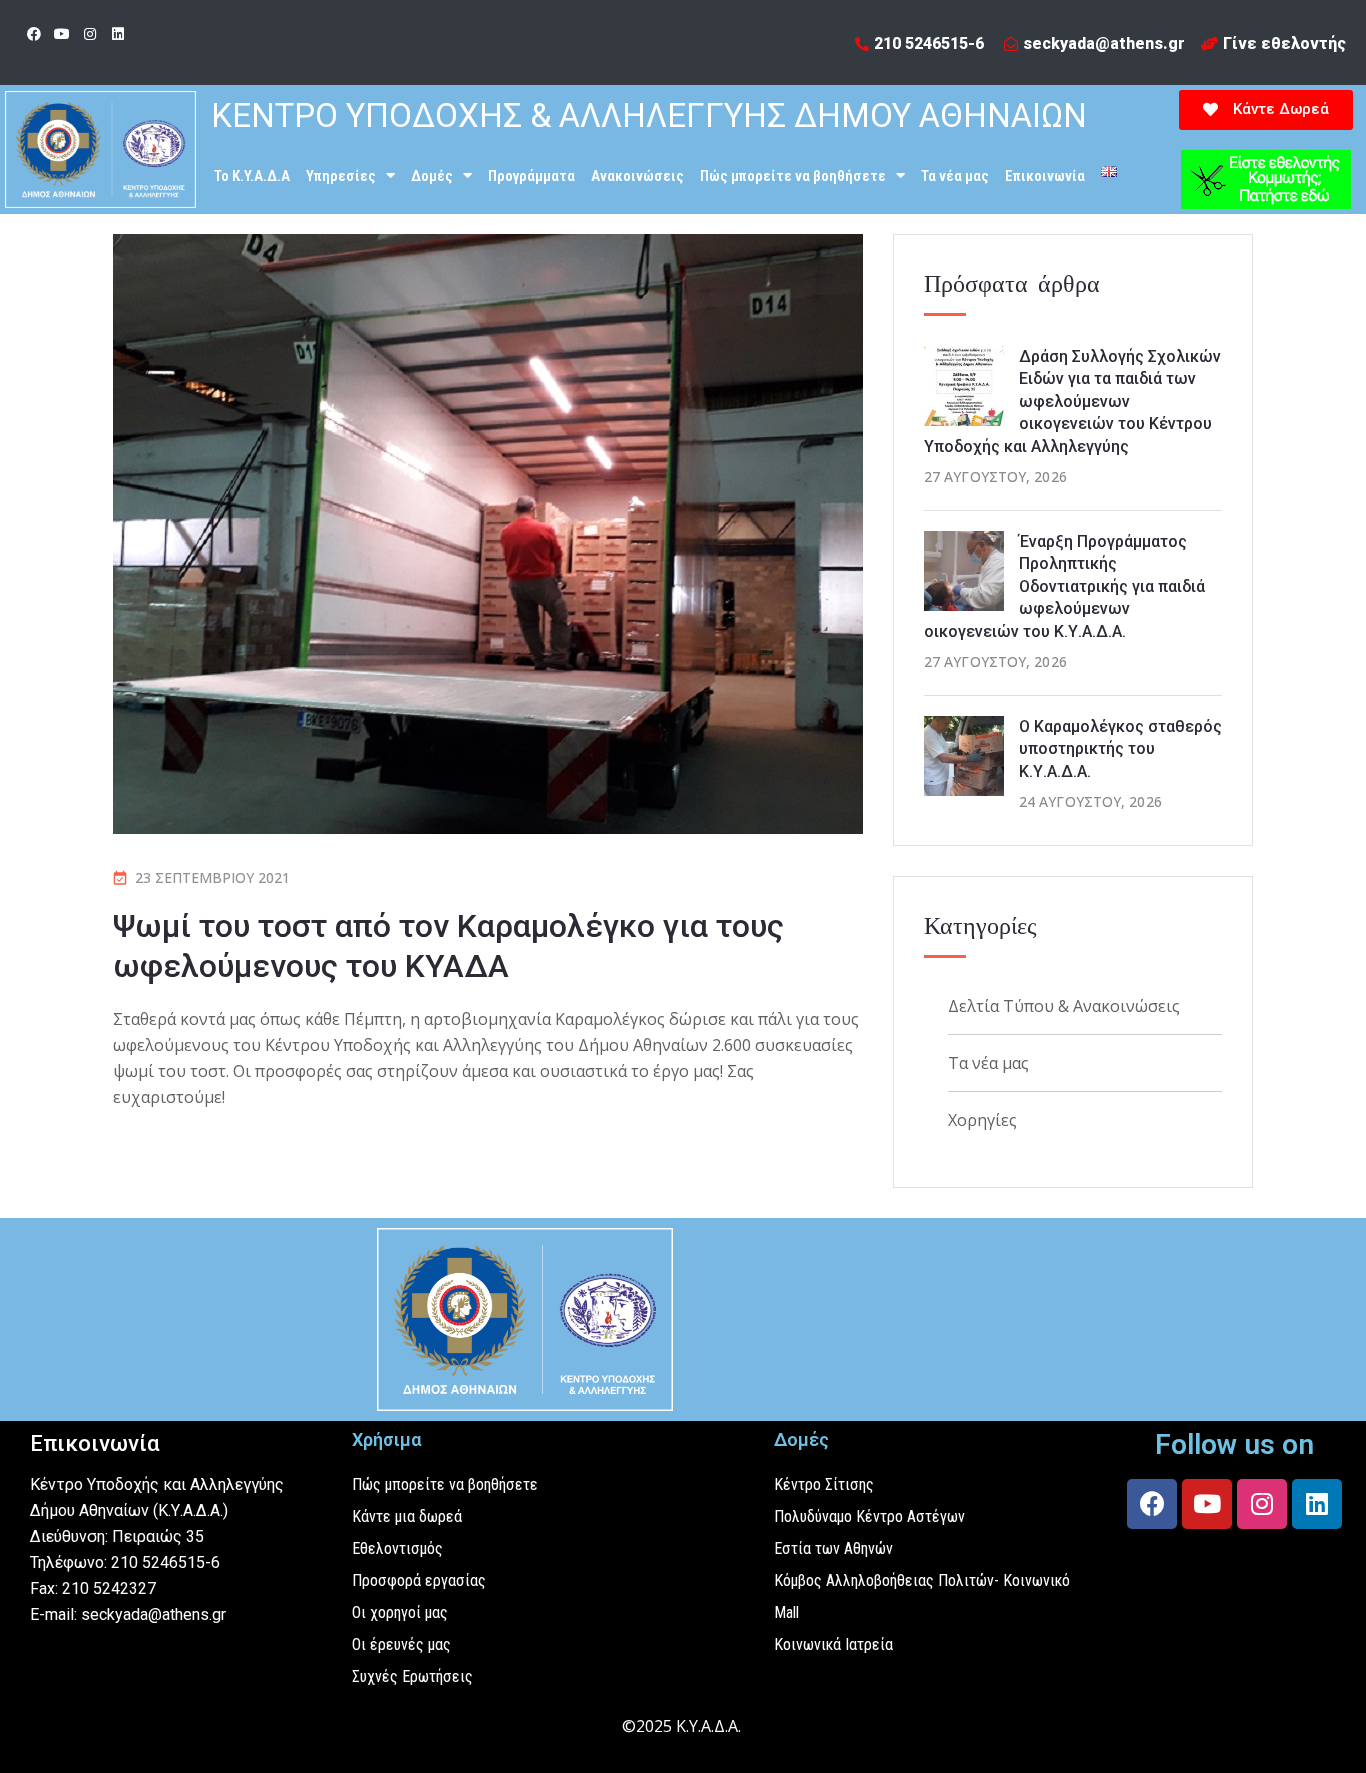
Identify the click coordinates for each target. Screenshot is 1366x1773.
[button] (1266, 110)
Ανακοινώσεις (637, 176)
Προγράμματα (531, 176)
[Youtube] (62, 34)
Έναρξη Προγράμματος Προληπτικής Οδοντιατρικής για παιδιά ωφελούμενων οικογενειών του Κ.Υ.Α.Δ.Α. (1064, 586)
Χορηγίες (982, 1120)
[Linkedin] (118, 34)
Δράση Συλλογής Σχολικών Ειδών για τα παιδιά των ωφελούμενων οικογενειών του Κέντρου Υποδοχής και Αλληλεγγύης (1072, 401)
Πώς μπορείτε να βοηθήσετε (793, 176)
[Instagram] (90, 34)
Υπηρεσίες (341, 176)
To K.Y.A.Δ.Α (252, 176)
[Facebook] (34, 34)
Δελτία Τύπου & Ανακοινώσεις (1064, 1006)
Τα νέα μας (955, 176)
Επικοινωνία (1045, 176)
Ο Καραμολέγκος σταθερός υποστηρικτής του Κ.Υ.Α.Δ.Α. (1120, 749)
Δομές (432, 176)
